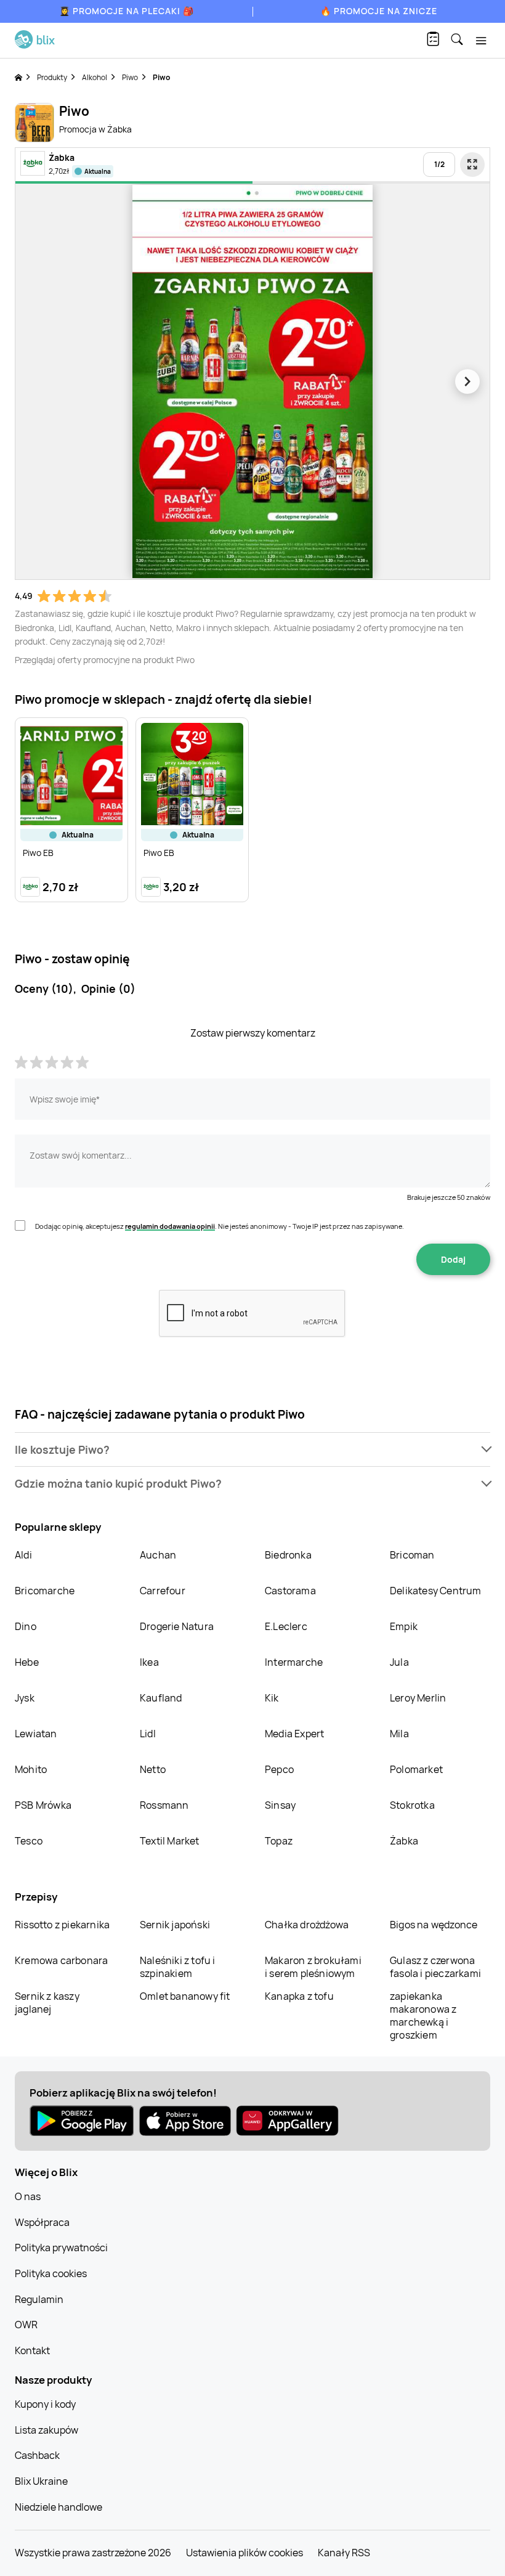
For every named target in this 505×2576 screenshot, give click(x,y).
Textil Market (170, 1841)
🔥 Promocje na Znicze (379, 11)
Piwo (130, 77)
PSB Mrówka (43, 1805)
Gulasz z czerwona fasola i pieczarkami (435, 1967)
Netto (153, 1769)
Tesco (29, 1841)
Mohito (31, 1769)
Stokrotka (412, 1805)
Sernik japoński (175, 1925)
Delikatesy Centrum (436, 1591)
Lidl (148, 1734)
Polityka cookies (51, 2273)
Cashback (37, 2455)
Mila (399, 1734)
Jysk (25, 1698)
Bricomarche (45, 1591)
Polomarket (416, 1769)
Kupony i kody (45, 2404)
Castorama (290, 1591)
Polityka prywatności (61, 2248)
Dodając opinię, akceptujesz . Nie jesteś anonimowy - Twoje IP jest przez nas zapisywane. (220, 1226)
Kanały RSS (344, 2553)
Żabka (404, 1841)
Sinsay (280, 1805)
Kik (272, 1698)
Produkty (52, 77)
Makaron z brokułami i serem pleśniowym (313, 1967)
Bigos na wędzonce (434, 1925)
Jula (399, 1662)
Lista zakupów (46, 2430)
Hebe (27, 1662)
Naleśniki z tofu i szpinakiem (178, 1967)
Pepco (279, 1769)
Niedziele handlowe (59, 2507)
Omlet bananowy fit (185, 1996)
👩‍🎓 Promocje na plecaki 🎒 (127, 11)
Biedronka (288, 1555)
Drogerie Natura (177, 1626)
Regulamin (39, 2299)
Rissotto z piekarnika (62, 1925)
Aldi (23, 1555)
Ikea (149, 1662)
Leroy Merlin (418, 1698)
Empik (404, 1626)
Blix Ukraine (41, 2481)
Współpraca (42, 2222)
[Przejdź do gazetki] (472, 165)
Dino (26, 1626)
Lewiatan (36, 1734)
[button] (252, 1450)
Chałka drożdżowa (307, 1925)
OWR (26, 2325)
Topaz (279, 1841)
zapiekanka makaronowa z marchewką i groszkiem (423, 2016)
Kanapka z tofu (299, 1996)
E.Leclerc (286, 1626)
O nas (28, 2196)
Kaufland (161, 1698)
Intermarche (294, 1662)
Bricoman (412, 1555)
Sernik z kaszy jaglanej (47, 2003)
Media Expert (294, 1734)
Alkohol (95, 77)
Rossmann (164, 1805)
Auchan (158, 1555)
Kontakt (32, 2350)
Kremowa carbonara (61, 1960)
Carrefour (163, 1591)
